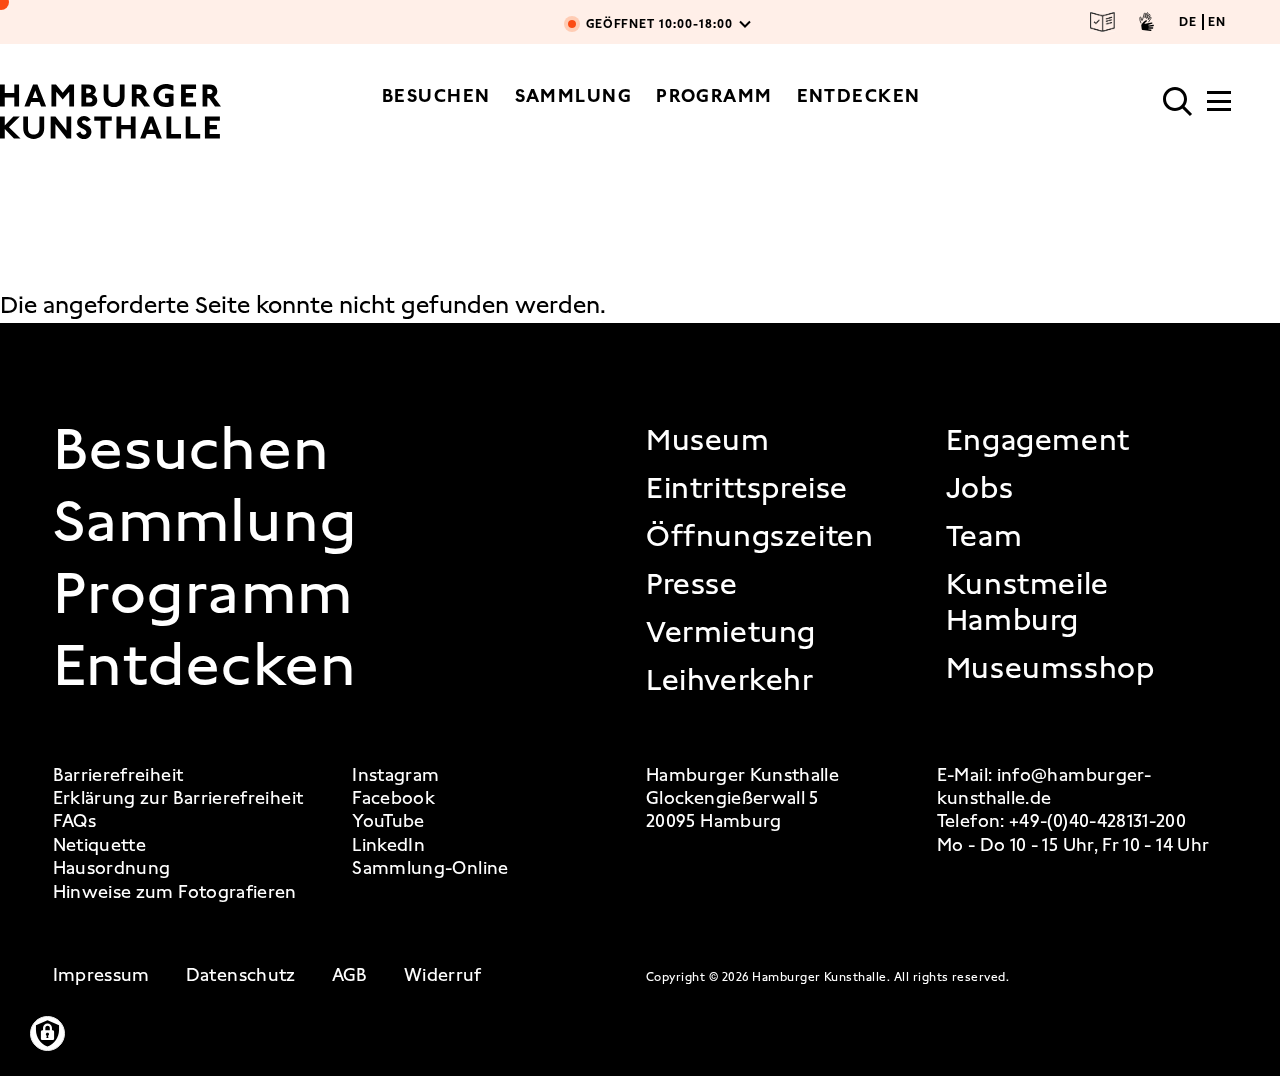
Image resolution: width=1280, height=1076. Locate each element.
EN (1217, 22)
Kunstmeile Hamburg (1027, 602)
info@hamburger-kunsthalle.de (1044, 786)
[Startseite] (110, 111)
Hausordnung (112, 868)
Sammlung (574, 96)
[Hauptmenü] (1219, 107)
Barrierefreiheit (118, 775)
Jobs (979, 488)
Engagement (1038, 440)
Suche (1178, 102)
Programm (714, 96)
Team (984, 536)
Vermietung (731, 632)
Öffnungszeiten (759, 536)
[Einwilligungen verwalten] (47, 1033)
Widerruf (443, 975)
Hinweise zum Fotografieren (175, 892)
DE (1188, 22)
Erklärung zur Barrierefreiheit (178, 798)
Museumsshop (1050, 668)
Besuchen (436, 96)
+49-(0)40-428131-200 (1097, 821)
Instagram (395, 775)
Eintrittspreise (747, 488)
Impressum (101, 975)
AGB (350, 975)
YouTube (388, 821)
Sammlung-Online (430, 868)
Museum (708, 440)
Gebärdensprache (1146, 22)
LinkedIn (388, 845)
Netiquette (100, 845)
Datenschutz (241, 975)
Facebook (393, 798)
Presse (692, 584)
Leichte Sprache (1103, 22)
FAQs (74, 821)
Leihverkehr (730, 680)
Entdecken (859, 96)
